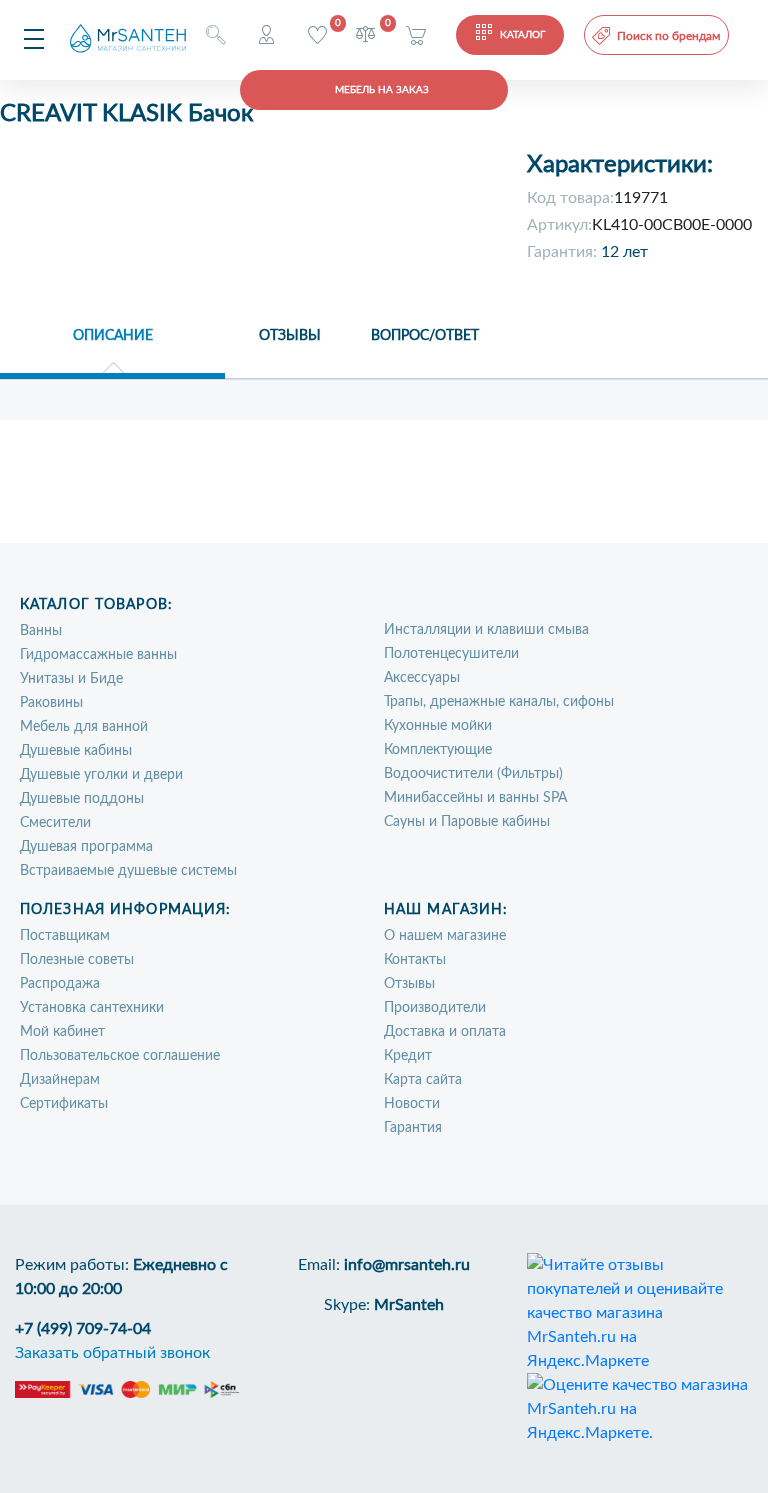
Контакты (415, 960)
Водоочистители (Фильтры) (473, 774)
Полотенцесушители (451, 654)
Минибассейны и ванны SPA (475, 798)
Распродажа (60, 984)
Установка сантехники (92, 1008)
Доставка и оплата (445, 1032)
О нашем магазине (445, 936)
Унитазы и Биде (71, 679)
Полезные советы (77, 960)
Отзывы (409, 984)
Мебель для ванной (84, 727)
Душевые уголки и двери (101, 775)
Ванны (41, 631)
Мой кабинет (62, 1032)
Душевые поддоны (82, 799)
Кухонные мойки (438, 726)
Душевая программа (86, 847)
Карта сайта (423, 1080)
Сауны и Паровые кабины (467, 822)
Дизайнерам (60, 1080)
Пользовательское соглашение (120, 1056)
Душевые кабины (76, 751)
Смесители (55, 823)
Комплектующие (438, 750)
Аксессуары (422, 678)
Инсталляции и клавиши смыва (486, 630)
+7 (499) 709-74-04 (83, 1329)
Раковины (51, 703)
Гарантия (413, 1128)
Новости (412, 1104)
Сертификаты (64, 1104)
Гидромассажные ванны (98, 655)
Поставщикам (65, 936)
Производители (435, 1008)
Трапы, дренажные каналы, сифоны (499, 702)
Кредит (408, 1056)
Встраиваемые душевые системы (128, 871)
